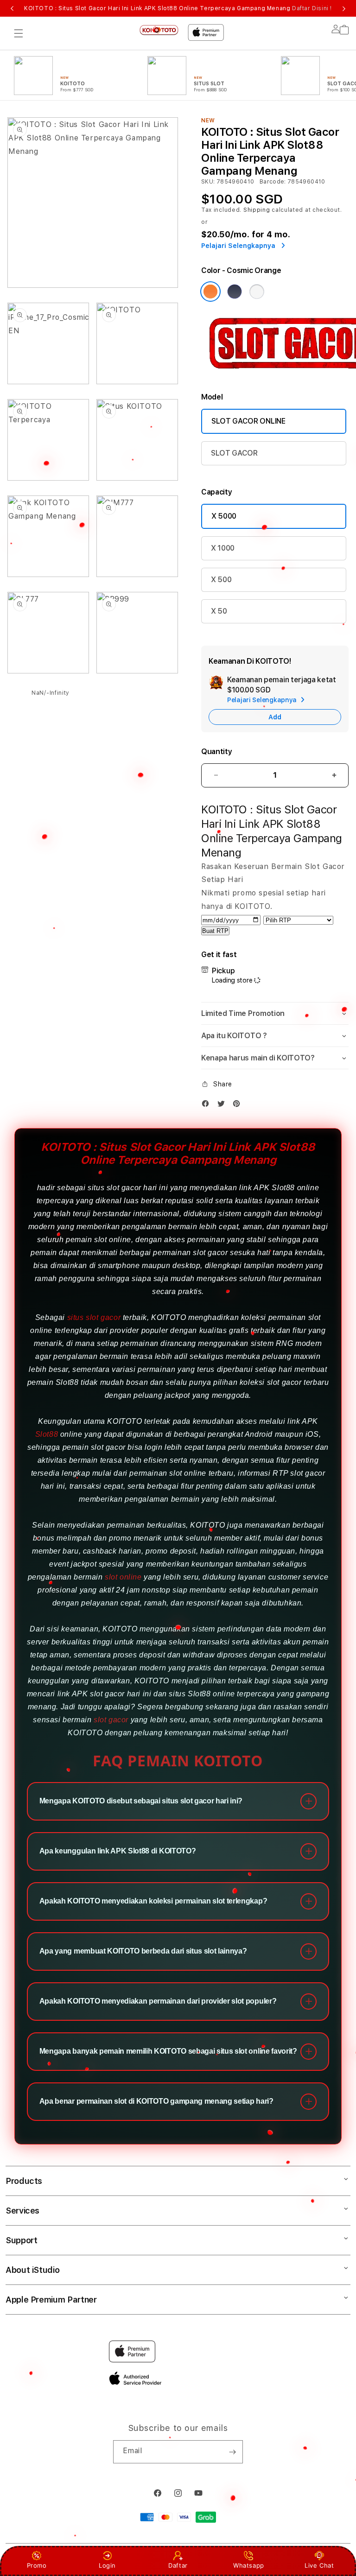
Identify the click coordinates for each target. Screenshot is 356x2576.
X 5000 (224, 516)
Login (107, 2565)
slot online (123, 1577)
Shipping (257, 210)
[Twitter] (223, 1104)
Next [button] (344, 8)
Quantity (216, 752)
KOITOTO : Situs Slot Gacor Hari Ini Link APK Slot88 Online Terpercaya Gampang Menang (178, 8)
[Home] (159, 30)
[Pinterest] (239, 1104)
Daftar (178, 2565)
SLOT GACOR (234, 453)
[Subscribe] (232, 2452)
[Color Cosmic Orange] (210, 292)
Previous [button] (12, 8)
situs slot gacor (94, 1317)
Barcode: (273, 182)
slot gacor (111, 1720)
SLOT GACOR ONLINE (248, 421)
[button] (19, 33)
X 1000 (223, 548)
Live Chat (319, 2565)
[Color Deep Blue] (235, 292)
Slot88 (47, 1434)
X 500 (221, 580)
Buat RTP (215, 931)
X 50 (219, 611)
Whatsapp (249, 2565)
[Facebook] (208, 1104)
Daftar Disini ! (312, 8)
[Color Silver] (257, 292)
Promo (37, 2565)
